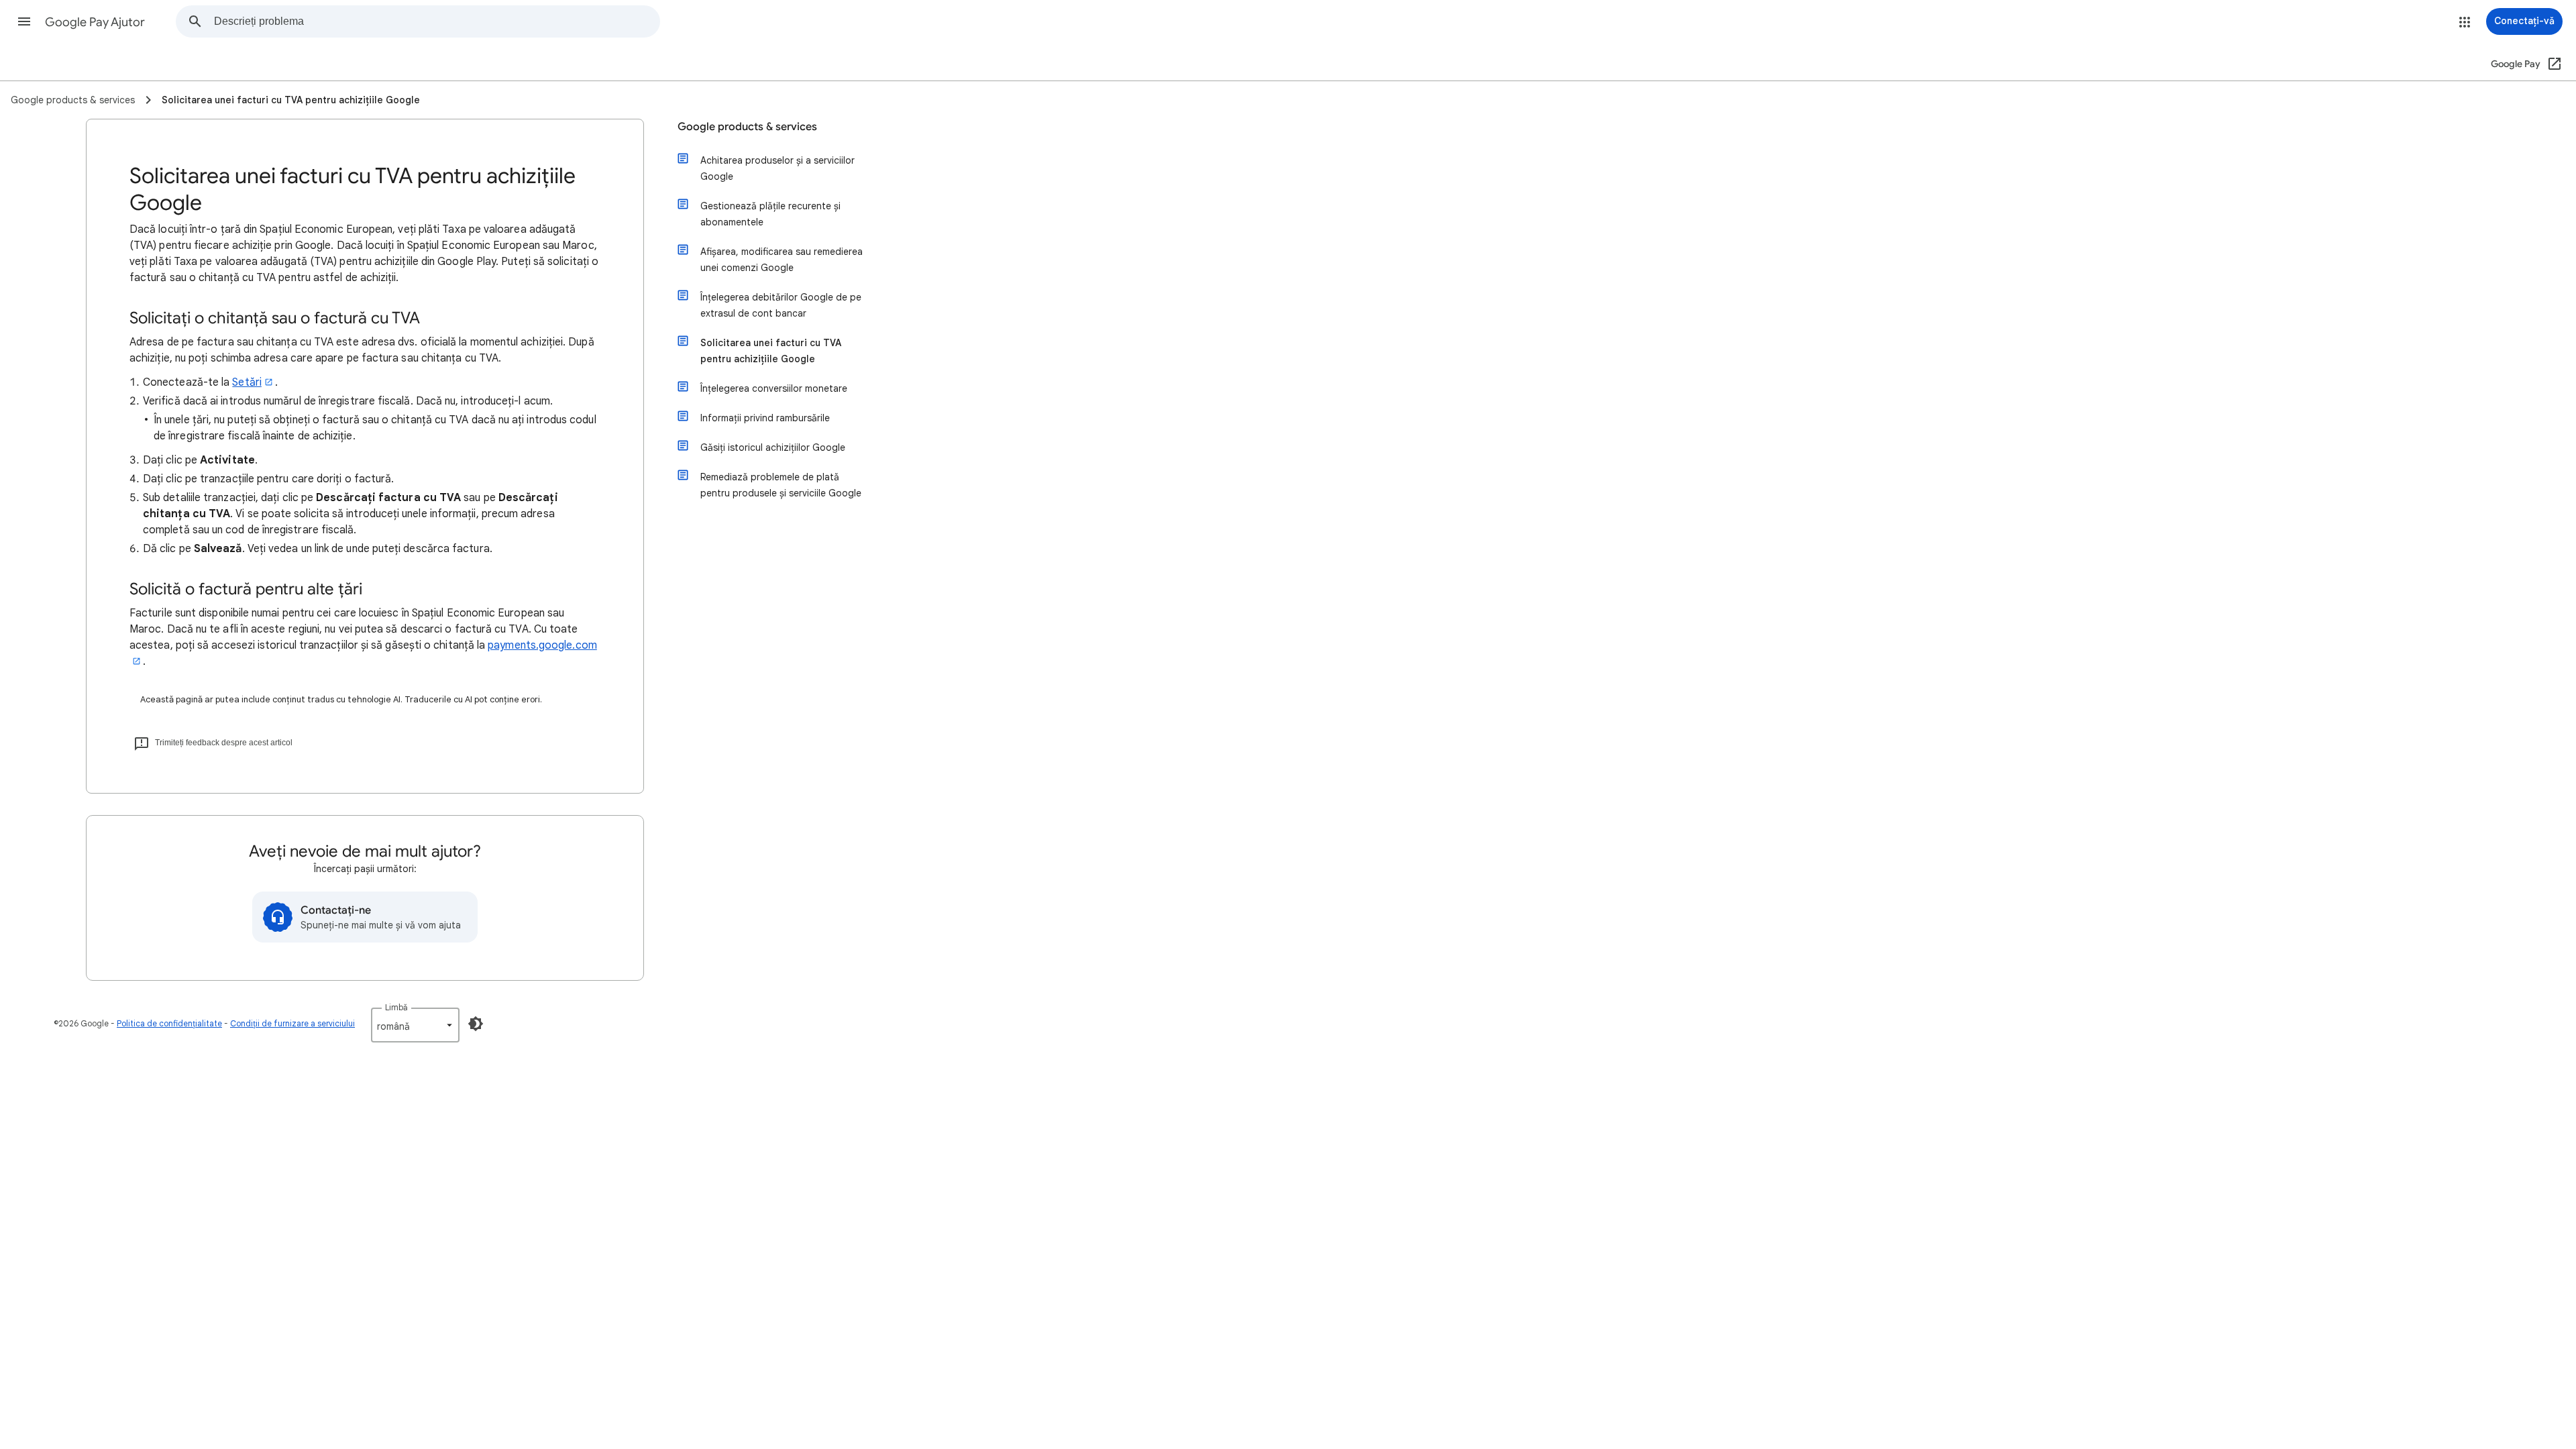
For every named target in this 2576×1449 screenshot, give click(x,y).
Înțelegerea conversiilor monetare (774, 388)
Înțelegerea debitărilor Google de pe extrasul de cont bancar (781, 305)
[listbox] (415, 1025)
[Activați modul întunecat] (476, 1024)
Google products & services (747, 127)
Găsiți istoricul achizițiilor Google (773, 447)
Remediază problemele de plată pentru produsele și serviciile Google (781, 485)
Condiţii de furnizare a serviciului (292, 1023)
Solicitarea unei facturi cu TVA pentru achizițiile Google (771, 351)
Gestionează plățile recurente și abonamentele (770, 214)
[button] (24, 21)
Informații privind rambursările (765, 418)
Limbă (396, 1007)
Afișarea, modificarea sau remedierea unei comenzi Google (782, 260)
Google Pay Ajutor (95, 22)
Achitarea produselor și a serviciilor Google (777, 168)
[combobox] (437, 21)
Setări (247, 382)
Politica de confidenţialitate (169, 1023)
